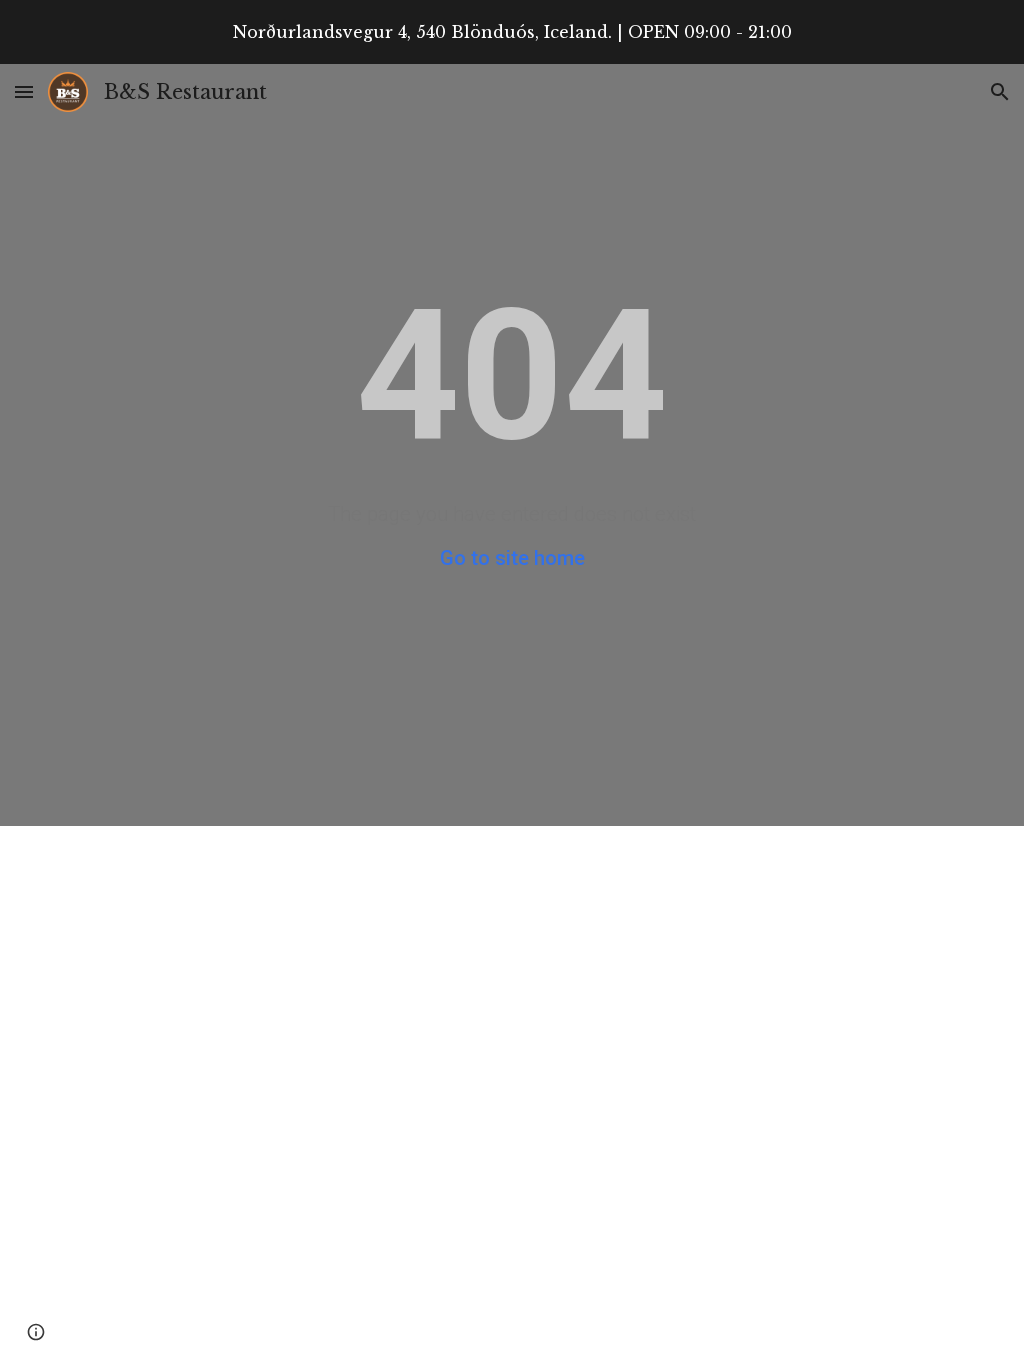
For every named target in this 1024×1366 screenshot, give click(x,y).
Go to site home (512, 558)
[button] (24, 91)
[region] (512, 32)
